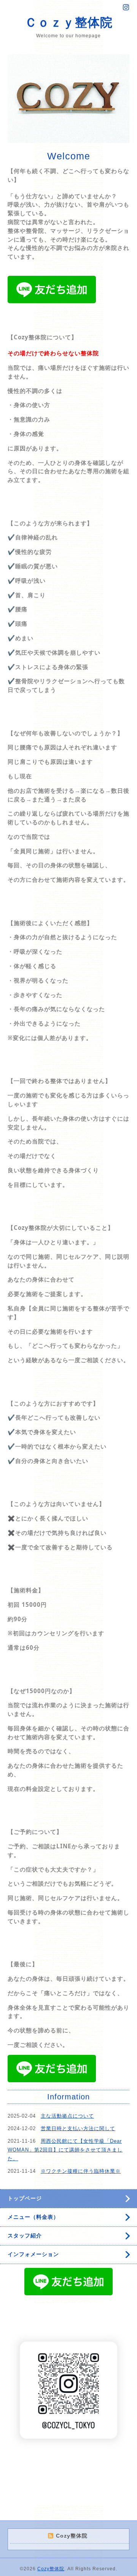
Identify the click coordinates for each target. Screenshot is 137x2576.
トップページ (25, 2198)
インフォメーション (33, 2254)
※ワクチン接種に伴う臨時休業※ (81, 2171)
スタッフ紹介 (25, 2236)
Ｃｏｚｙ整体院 (69, 22)
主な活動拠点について (67, 2116)
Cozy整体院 (51, 2569)
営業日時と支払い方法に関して (78, 2128)
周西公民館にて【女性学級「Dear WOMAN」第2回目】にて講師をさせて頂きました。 (65, 2150)
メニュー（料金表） (33, 2217)
